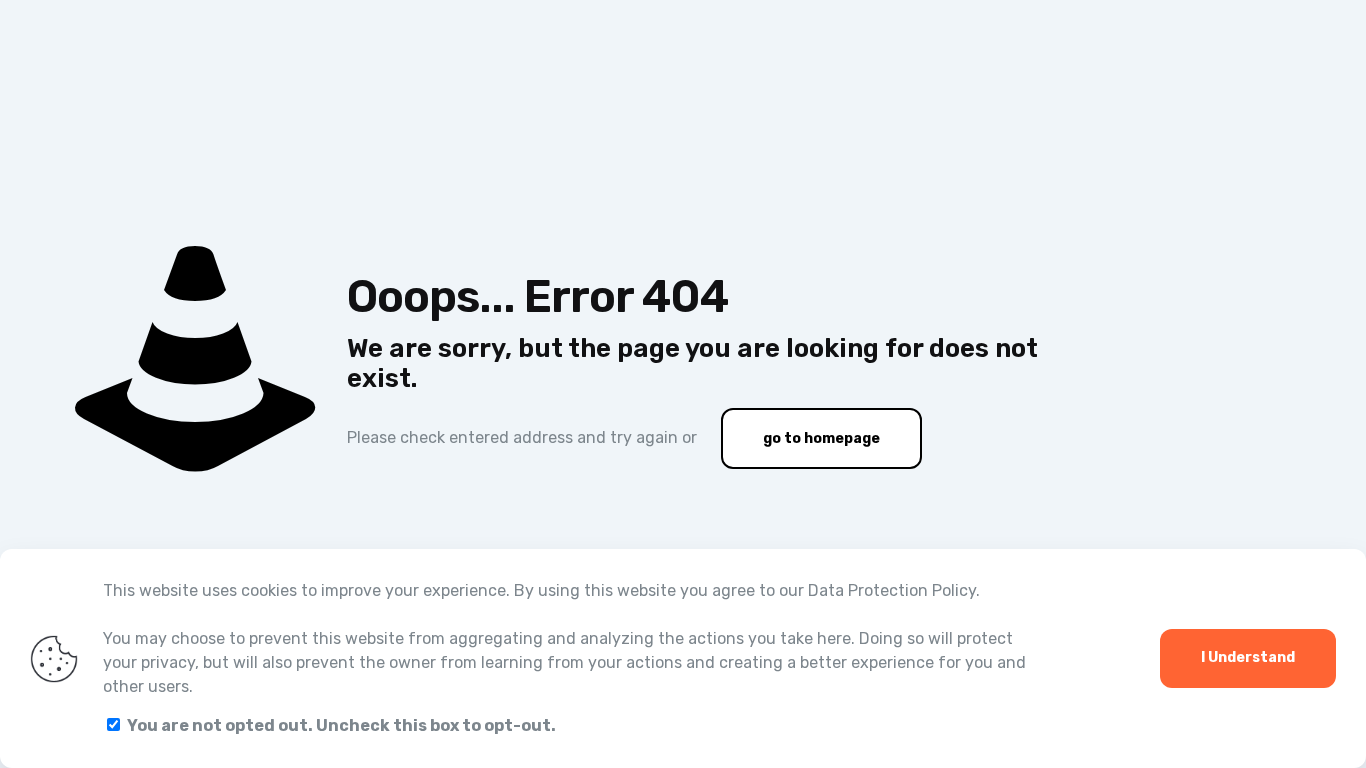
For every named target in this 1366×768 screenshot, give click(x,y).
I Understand (1248, 657)
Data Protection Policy (892, 590)
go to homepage (821, 438)
